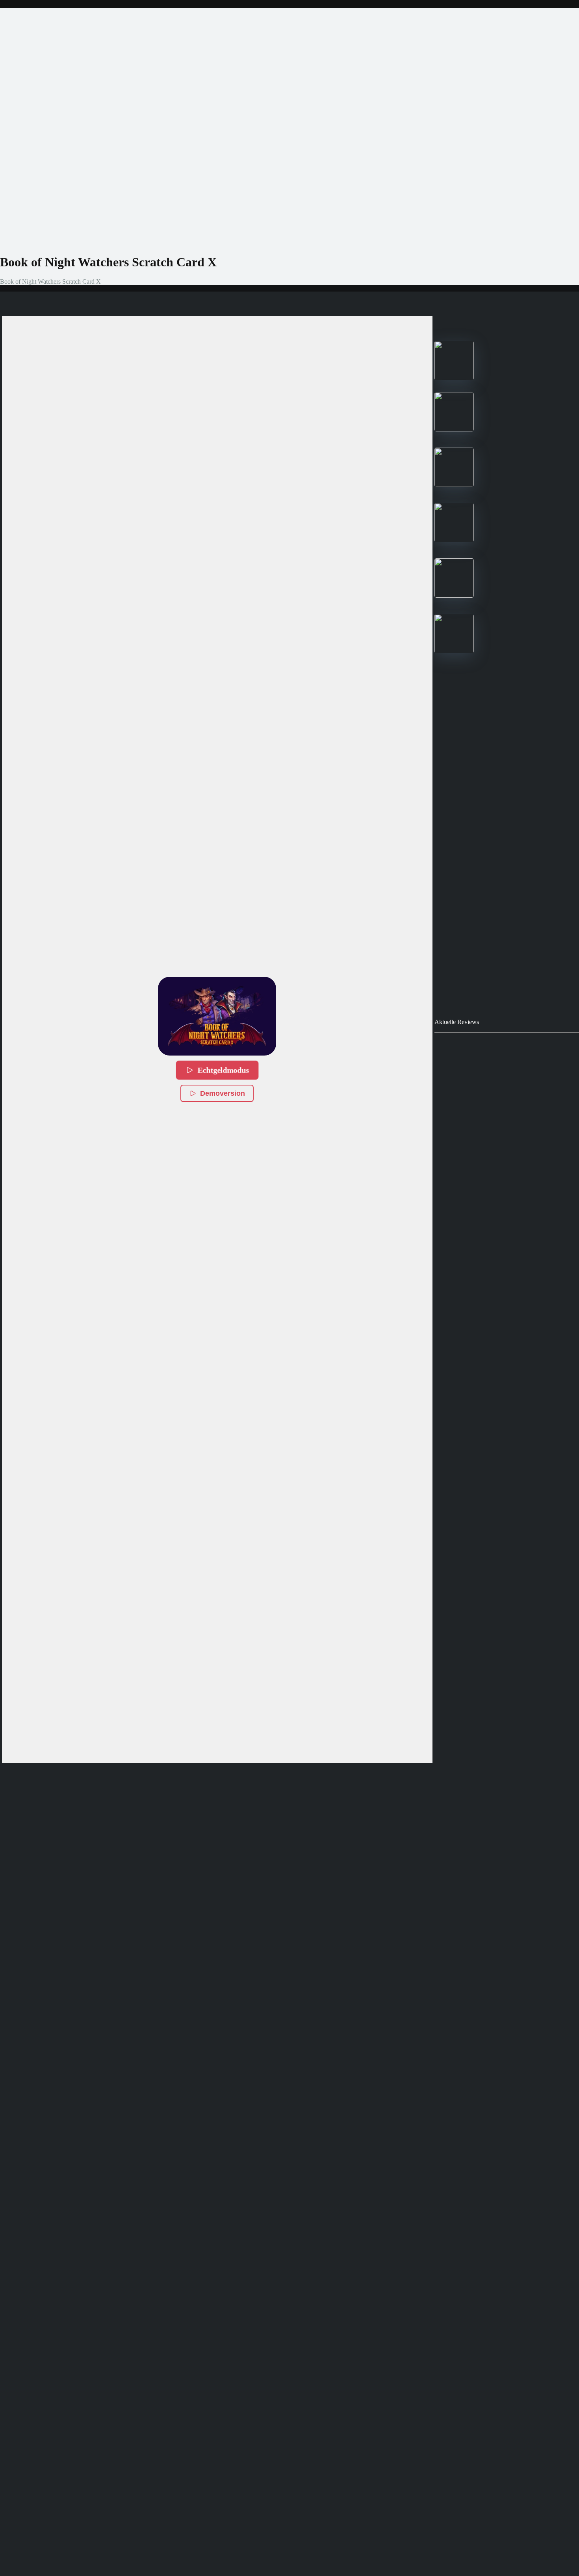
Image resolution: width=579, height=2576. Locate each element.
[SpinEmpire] (454, 429)
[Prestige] (454, 378)
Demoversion (223, 1093)
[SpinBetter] (454, 485)
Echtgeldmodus (223, 1070)
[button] (217, 1016)
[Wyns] (454, 651)
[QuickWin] (454, 596)
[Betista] (454, 540)
